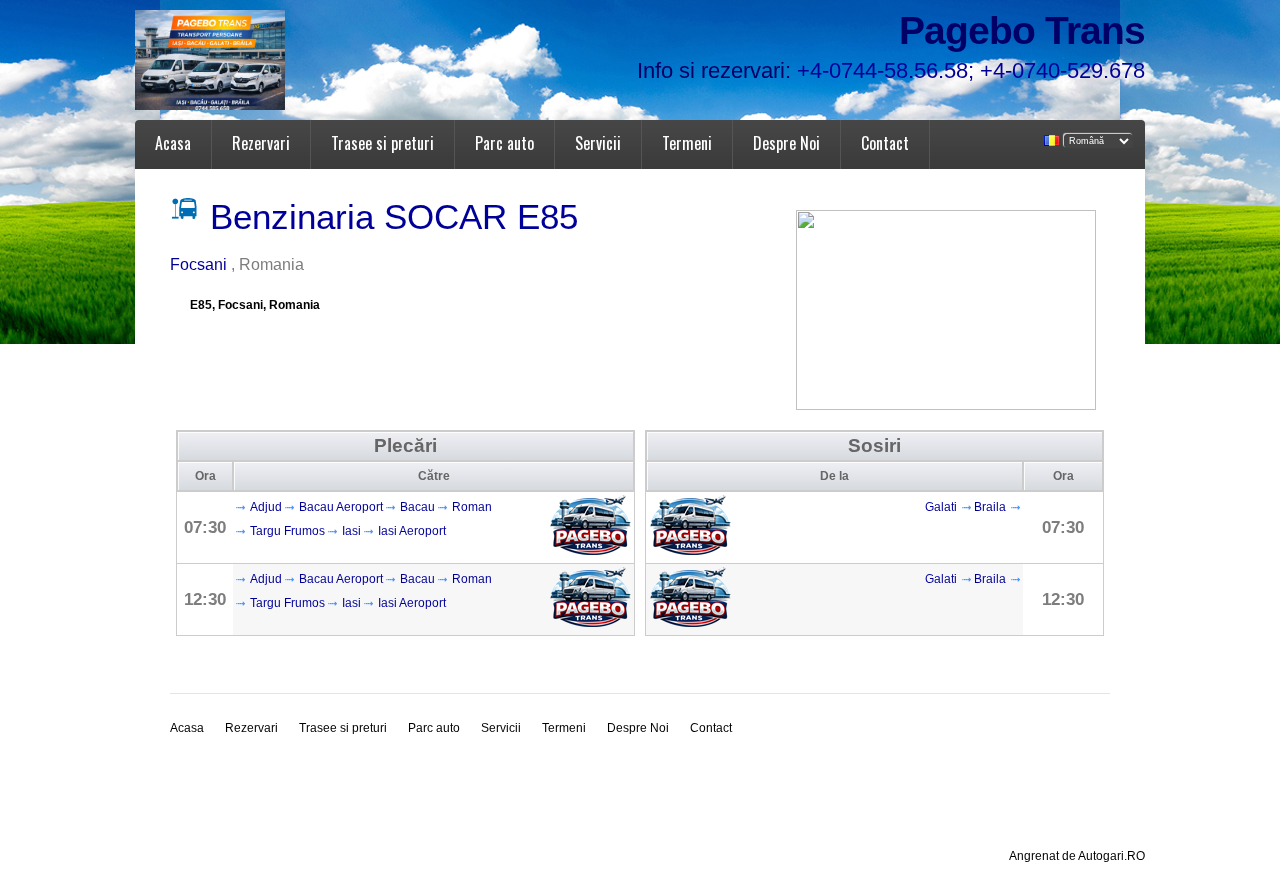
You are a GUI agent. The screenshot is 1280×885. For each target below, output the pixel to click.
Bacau (417, 507)
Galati (941, 507)
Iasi (351, 531)
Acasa (173, 143)
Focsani (200, 264)
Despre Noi (786, 143)
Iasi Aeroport (412, 531)
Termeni (687, 143)
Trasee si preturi (382, 143)
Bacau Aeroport (341, 507)
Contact (885, 143)
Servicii (598, 143)
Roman (472, 507)
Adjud (266, 507)
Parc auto (504, 143)
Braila (990, 507)
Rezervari (261, 143)
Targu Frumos (287, 531)
